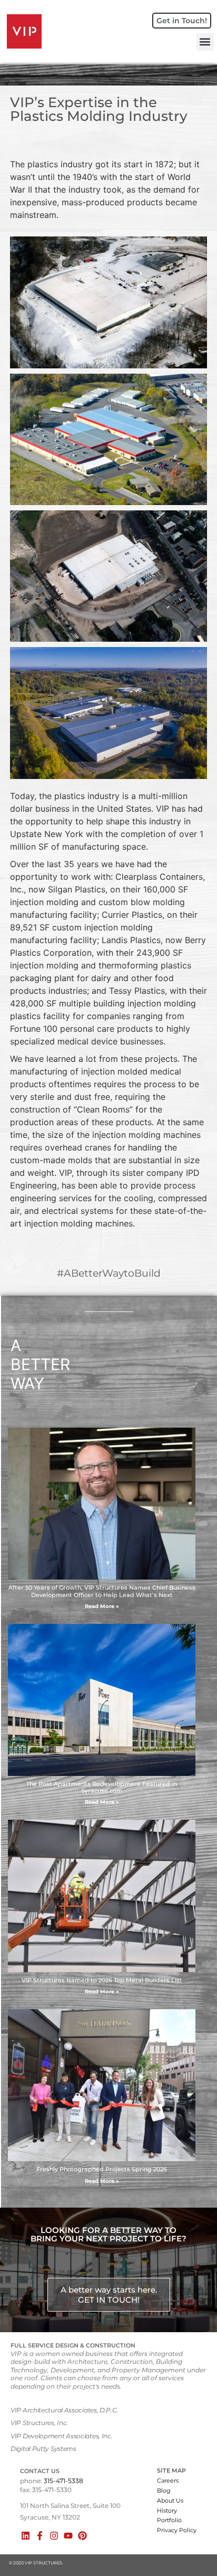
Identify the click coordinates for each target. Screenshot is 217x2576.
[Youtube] (68, 2536)
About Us (170, 2501)
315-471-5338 (63, 2481)
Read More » (102, 1606)
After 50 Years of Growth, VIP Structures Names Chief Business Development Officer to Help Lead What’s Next (102, 1591)
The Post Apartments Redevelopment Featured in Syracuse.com (102, 1787)
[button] (205, 42)
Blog (164, 2491)
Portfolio (169, 2520)
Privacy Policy (177, 2530)
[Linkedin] (26, 2536)
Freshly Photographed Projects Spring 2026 (102, 2169)
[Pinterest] (82, 2536)
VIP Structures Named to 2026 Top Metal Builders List (102, 1980)
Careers (168, 2480)
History (167, 2511)
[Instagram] (54, 2536)
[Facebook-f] (40, 2536)
